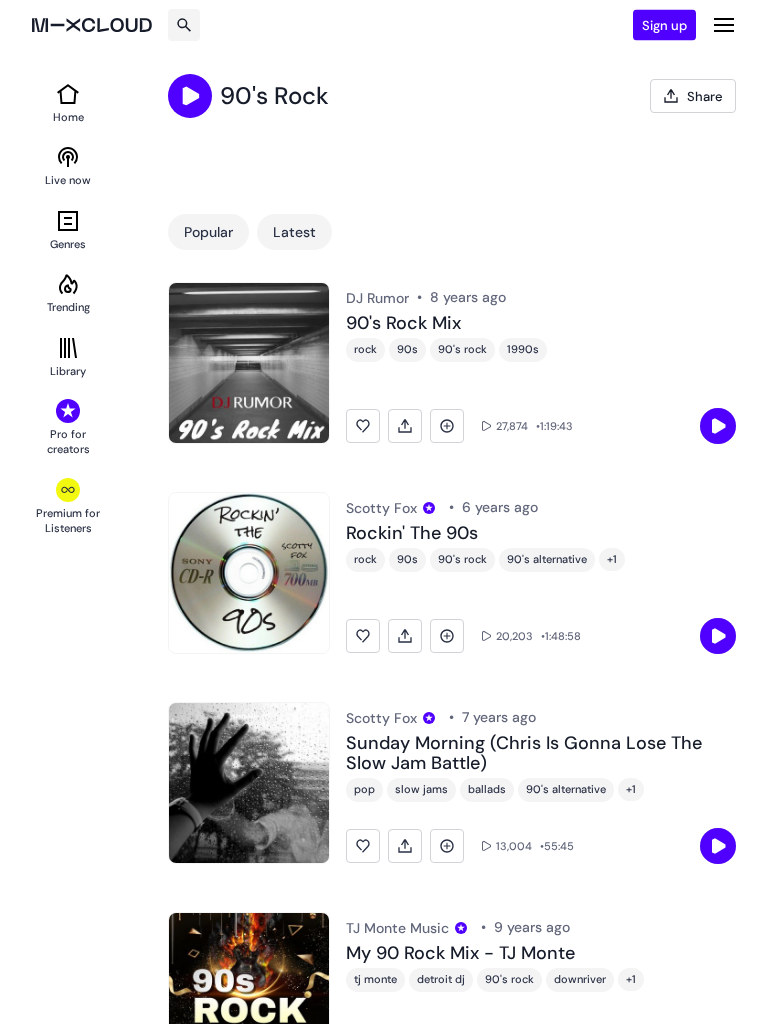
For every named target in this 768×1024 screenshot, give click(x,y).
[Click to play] (190, 96)
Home (68, 117)
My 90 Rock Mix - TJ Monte (460, 954)
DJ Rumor (377, 298)
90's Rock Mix (403, 324)
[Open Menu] (724, 25)
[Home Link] (92, 25)
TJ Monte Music (397, 928)
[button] (363, 426)
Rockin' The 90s (412, 534)
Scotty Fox (381, 508)
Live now (68, 180)
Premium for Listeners (68, 520)
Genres (68, 244)
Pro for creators (68, 441)
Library (68, 371)
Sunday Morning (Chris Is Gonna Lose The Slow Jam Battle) (524, 754)
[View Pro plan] (429, 508)
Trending (68, 307)
